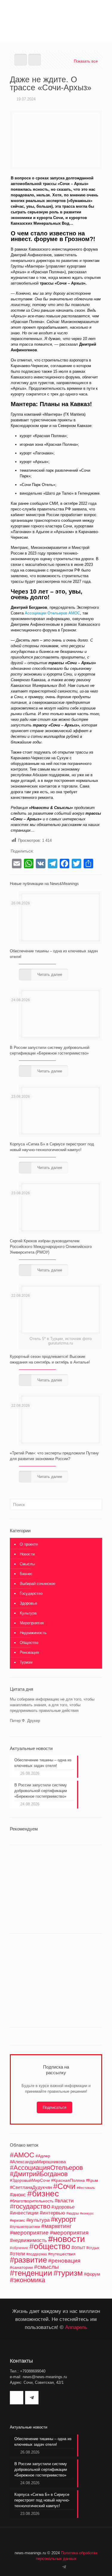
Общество (29, 1643)
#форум (92, 2274)
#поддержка (37, 2254)
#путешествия (62, 2254)
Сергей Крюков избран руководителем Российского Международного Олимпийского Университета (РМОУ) (51, 1247)
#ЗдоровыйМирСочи (30, 2180)
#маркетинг (56, 2226)
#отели (17, 2254)
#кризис (17, 2220)
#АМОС (22, 2155)
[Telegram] (64, 2567)
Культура (28, 1613)
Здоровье (28, 1603)
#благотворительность (32, 2201)
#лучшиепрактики (25, 2227)
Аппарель (76, 2327)
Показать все (86, 61)
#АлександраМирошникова (38, 2162)
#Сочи (64, 2186)
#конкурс (87, 2213)
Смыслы (27, 1564)
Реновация (29, 1652)
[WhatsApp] (49, 2567)
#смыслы (46, 2267)
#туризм (68, 2273)
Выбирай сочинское (37, 1584)
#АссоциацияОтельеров (46, 2168)
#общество (50, 2246)
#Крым (92, 2181)
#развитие (28, 2260)
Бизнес (26, 1574)
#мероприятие (29, 2233)
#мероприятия (69, 2233)
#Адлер (43, 2156)
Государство (31, 1593)
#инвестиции (24, 2213)
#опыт (78, 2247)
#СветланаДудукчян (31, 2187)
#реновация (64, 2260)
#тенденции (31, 2273)
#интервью (52, 2213)
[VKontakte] (57, 2567)
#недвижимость (28, 2240)
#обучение (19, 2248)
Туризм (26, 1662)
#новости (66, 2239)
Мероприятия (32, 1623)
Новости (27, 1554)
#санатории (21, 2267)
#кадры (73, 2213)
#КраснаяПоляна (68, 2180)
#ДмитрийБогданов (39, 2174)
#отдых (93, 2248)
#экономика (27, 2280)
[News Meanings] (56, 12)
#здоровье (63, 2207)
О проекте (29, 1544)
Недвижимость (33, 1633)
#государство (30, 2207)
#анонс (18, 2195)
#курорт (63, 2219)
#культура (38, 2220)
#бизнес (43, 2194)
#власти (64, 2201)
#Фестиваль (86, 2188)
